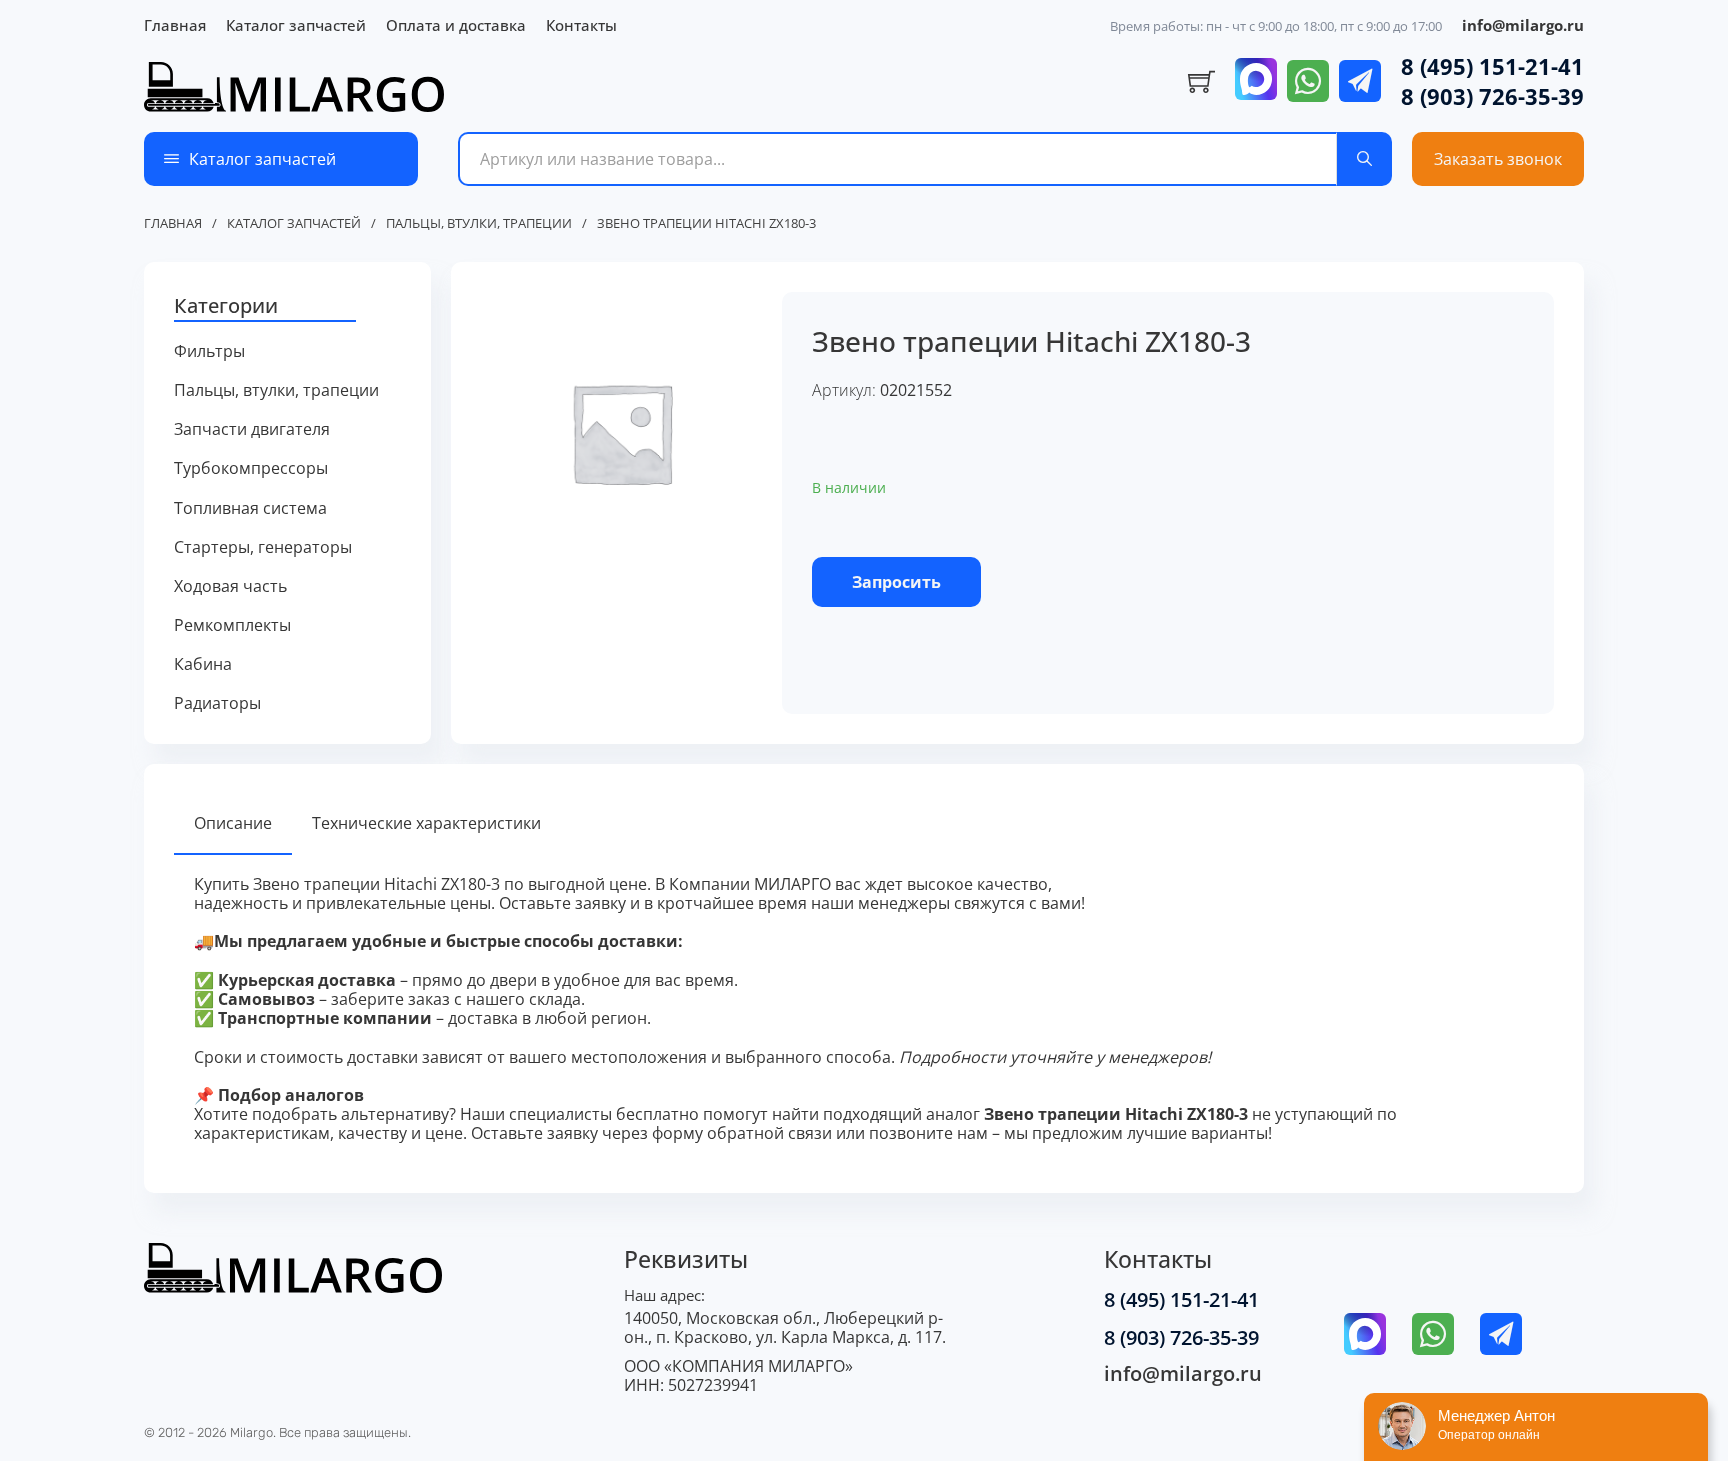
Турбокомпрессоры (251, 468)
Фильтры (209, 351)
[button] (287, 307)
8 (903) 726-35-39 (1492, 96)
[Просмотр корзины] (1201, 82)
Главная (175, 25)
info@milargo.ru (1523, 25)
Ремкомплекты (232, 625)
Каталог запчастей (296, 25)
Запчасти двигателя (252, 429)
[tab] (233, 824)
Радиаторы (217, 703)
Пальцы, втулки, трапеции (479, 224)
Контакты (581, 25)
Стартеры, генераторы (263, 547)
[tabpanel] (864, 1009)
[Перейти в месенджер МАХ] (1256, 81)
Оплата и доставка (456, 25)
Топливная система (250, 508)
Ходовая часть (230, 586)
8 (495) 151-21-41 (1492, 66)
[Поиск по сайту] (1364, 159)
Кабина (203, 664)
